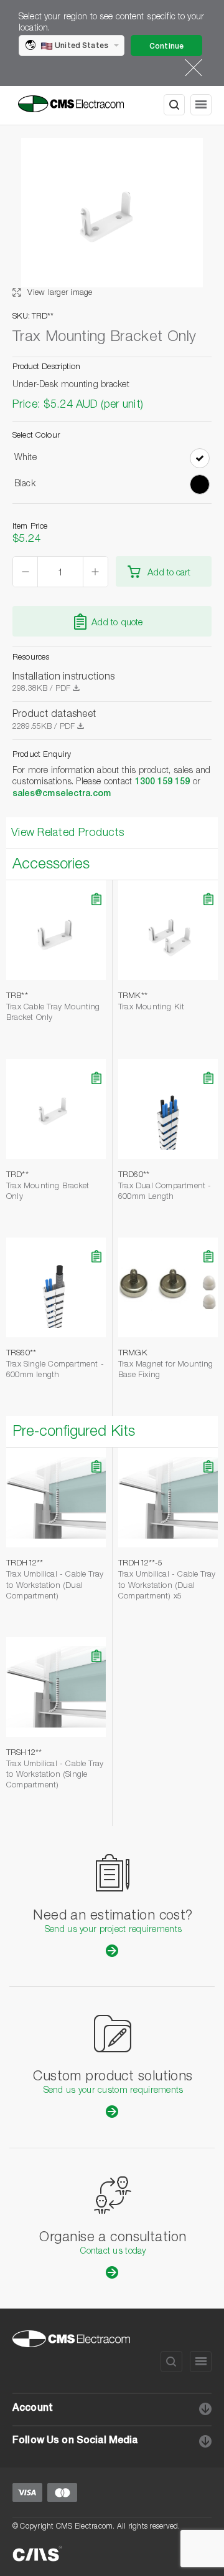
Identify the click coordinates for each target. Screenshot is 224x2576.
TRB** (17, 997)
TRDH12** (25, 1564)
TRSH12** (24, 1753)
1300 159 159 (163, 782)
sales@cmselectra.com (62, 794)
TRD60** (134, 1175)
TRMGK (133, 1354)
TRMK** (133, 997)
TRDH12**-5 (140, 1564)
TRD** (17, 1175)
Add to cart (169, 573)
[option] (112, 218)
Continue (166, 47)
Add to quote (117, 623)
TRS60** (21, 1354)
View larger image (59, 293)
